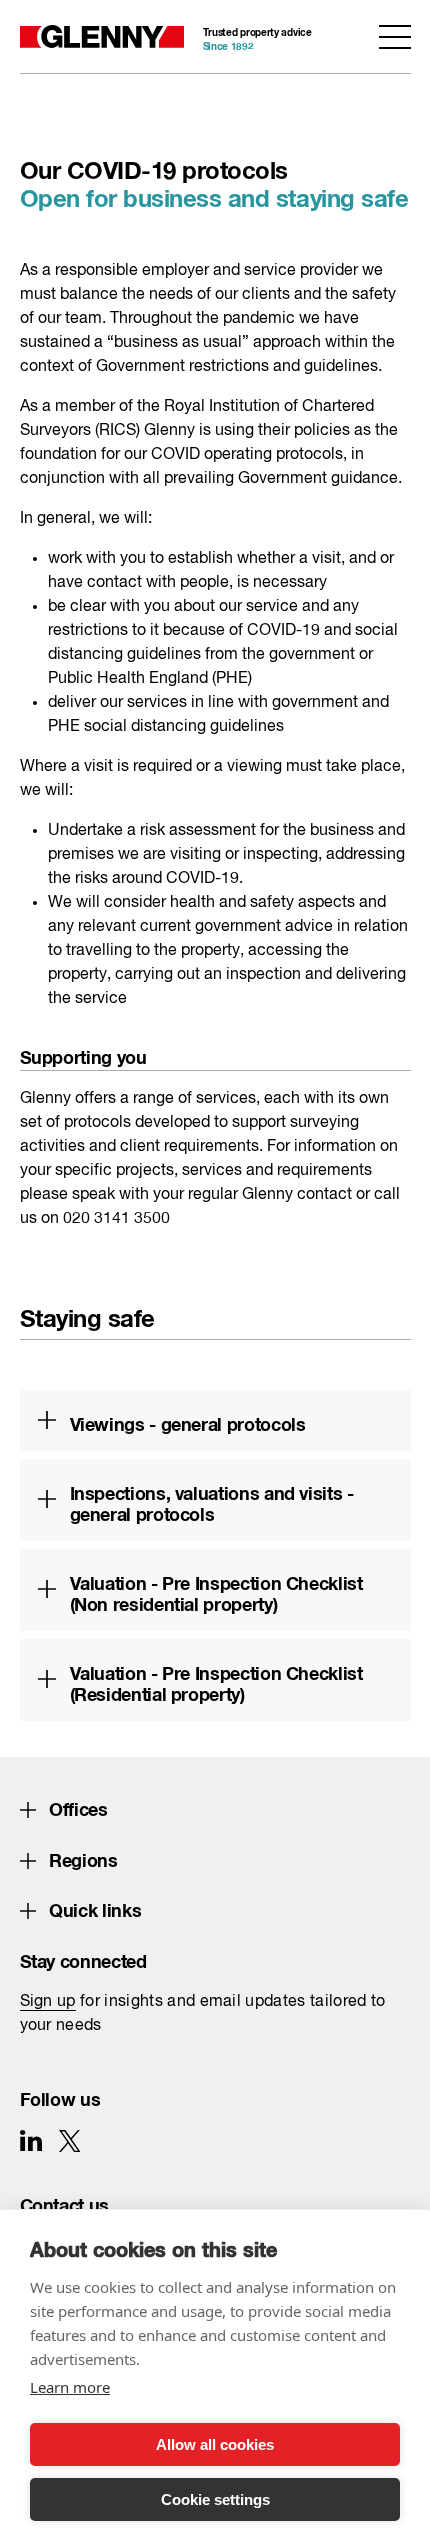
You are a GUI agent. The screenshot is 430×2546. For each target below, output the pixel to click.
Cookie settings (215, 2499)
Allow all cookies (215, 2444)
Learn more (70, 2387)
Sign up (48, 2002)
